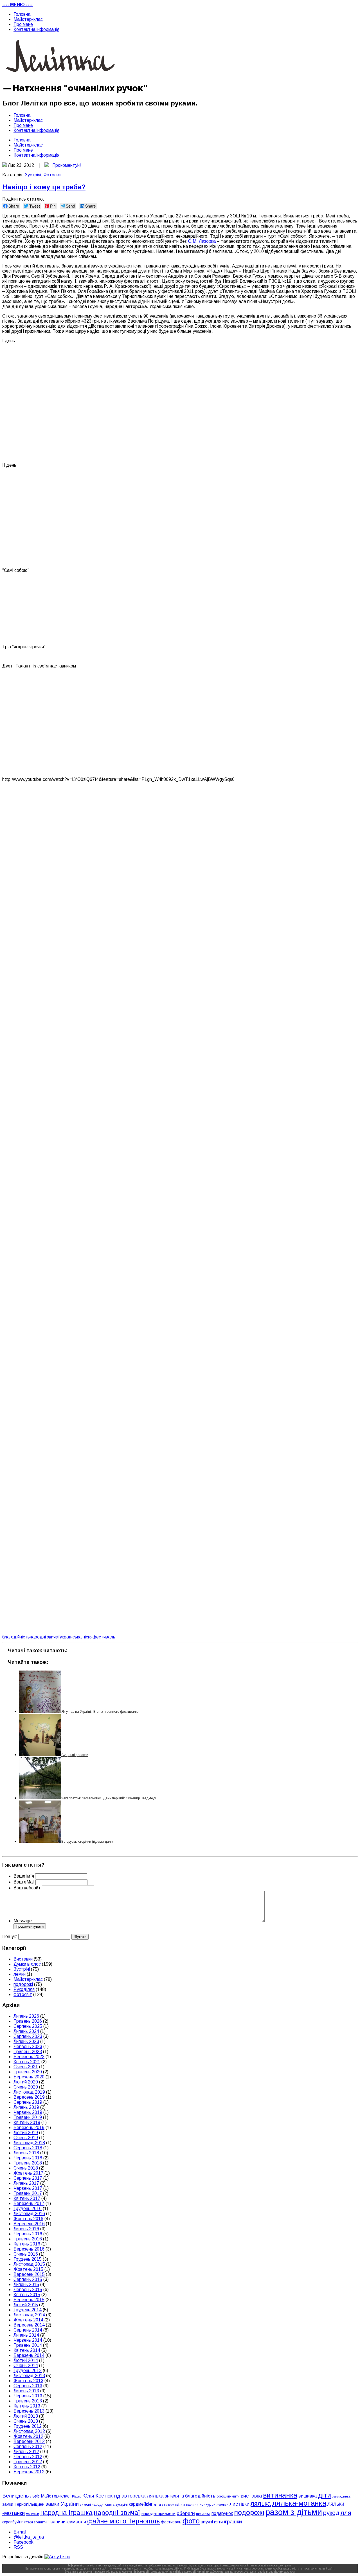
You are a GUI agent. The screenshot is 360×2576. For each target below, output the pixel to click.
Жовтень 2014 (28, 2320)
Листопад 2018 (29, 2143)
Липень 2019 (26, 2107)
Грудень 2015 (28, 2259)
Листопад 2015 (29, 2264)
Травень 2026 (28, 2021)
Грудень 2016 (28, 2209)
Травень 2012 (28, 2462)
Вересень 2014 (29, 2325)
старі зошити (35, 2522)
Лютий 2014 (26, 2360)
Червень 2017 (28, 2188)
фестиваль (104, 1637)
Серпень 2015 (28, 2279)
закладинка (341, 2496)
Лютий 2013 (26, 2416)
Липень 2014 (26, 2335)
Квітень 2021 (27, 2062)
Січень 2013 (26, 2421)
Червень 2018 (28, 2158)
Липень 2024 (26, 2031)
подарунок (222, 2513)
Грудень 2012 (28, 2426)
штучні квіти (212, 2522)
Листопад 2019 (29, 2092)
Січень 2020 (26, 2087)
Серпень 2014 (28, 2330)
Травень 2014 (28, 2345)
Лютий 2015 (26, 2305)
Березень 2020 (29, 2077)
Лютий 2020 (26, 2082)
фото (191, 2521)
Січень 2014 (26, 2365)
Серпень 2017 (28, 2178)
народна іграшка (66, 2513)
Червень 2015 (28, 2290)
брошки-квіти (228, 2496)
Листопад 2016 (29, 2214)
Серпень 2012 (28, 2446)
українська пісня (76, 1637)
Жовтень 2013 (28, 2381)
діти (324, 2495)
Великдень (16, 2496)
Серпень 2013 (28, 2386)
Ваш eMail (24, 1882)
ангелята (174, 2496)
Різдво (77, 2496)
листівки (239, 2504)
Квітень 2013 (27, 2406)
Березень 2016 (29, 2249)
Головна (22, 14)
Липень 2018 (26, 2153)
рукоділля (337, 2513)
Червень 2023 (28, 2046)
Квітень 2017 (27, 2198)
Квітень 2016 (27, 2244)
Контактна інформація (36, 29)
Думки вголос (27, 1964)
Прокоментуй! (67, 165)
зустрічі (122, 2505)
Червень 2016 (28, 2234)
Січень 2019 (26, 2138)
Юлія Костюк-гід (101, 2496)
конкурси (208, 2504)
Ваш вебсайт (27, 1888)
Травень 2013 (28, 2401)
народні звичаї (45, 1637)
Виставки (23, 1959)
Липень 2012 (26, 2452)
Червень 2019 (28, 2112)
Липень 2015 (26, 2284)
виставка (251, 2496)
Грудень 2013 (28, 2371)
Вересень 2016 (29, 2224)
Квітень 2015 (27, 2295)
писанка (203, 2514)
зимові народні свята (97, 2505)
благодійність (16, 1637)
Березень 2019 (29, 2127)
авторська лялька (142, 2496)
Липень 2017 (26, 2183)
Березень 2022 (29, 2057)
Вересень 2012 (29, 2441)
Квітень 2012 (27, 2467)
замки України (62, 2504)
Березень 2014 (29, 2355)
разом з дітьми (294, 2512)
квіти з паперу (164, 2505)
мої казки (32, 2514)
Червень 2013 (28, 2396)
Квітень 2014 (27, 2350)
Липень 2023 (26, 2041)
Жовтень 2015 (28, 2269)
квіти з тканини (187, 2504)
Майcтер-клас (28, 19)
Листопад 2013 (29, 2376)
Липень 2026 (26, 2016)
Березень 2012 (29, 2472)
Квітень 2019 (27, 2122)
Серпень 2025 (28, 2026)
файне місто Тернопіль (123, 2521)
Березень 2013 (29, 2411)
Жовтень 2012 (28, 2436)
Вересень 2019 (29, 2097)
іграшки (233, 2522)
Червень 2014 (28, 2340)
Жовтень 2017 (28, 2173)
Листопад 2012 (29, 2431)
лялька (261, 2504)
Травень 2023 (28, 2052)
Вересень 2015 (29, 2274)
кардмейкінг (141, 2504)
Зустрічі (33, 175)
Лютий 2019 (26, 2133)
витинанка (280, 2495)
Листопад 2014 (29, 2315)
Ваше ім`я (24, 1876)
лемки (20, 1974)
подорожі (23, 1984)
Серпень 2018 (28, 2148)
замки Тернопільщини (23, 2504)
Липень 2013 (26, 2391)
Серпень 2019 (28, 2102)
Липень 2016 (26, 2229)
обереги (186, 2513)
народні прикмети (158, 2514)
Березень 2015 (29, 2300)
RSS (18, 2547)
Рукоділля (24, 1989)
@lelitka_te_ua (29, 2537)
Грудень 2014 (28, 2310)
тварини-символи (67, 2522)
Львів (35, 2496)
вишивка (308, 2496)
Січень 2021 (26, 2067)
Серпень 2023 (28, 2036)
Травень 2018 (28, 2163)
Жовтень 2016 (28, 2219)
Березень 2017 (29, 2203)
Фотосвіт (53, 175)
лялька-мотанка (299, 2503)
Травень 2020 (28, 2072)
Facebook (23, 2542)
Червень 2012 (28, 2457)
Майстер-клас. (56, 2496)
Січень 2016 (26, 2254)
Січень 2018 (26, 2168)
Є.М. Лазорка (202, 241)
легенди (222, 2505)
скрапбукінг (13, 2522)
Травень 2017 (28, 2193)
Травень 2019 (28, 2117)
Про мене (23, 24)
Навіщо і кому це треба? (44, 187)
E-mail (20, 2532)
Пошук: (10, 1937)
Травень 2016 (28, 2239)
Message (23, 1921)
